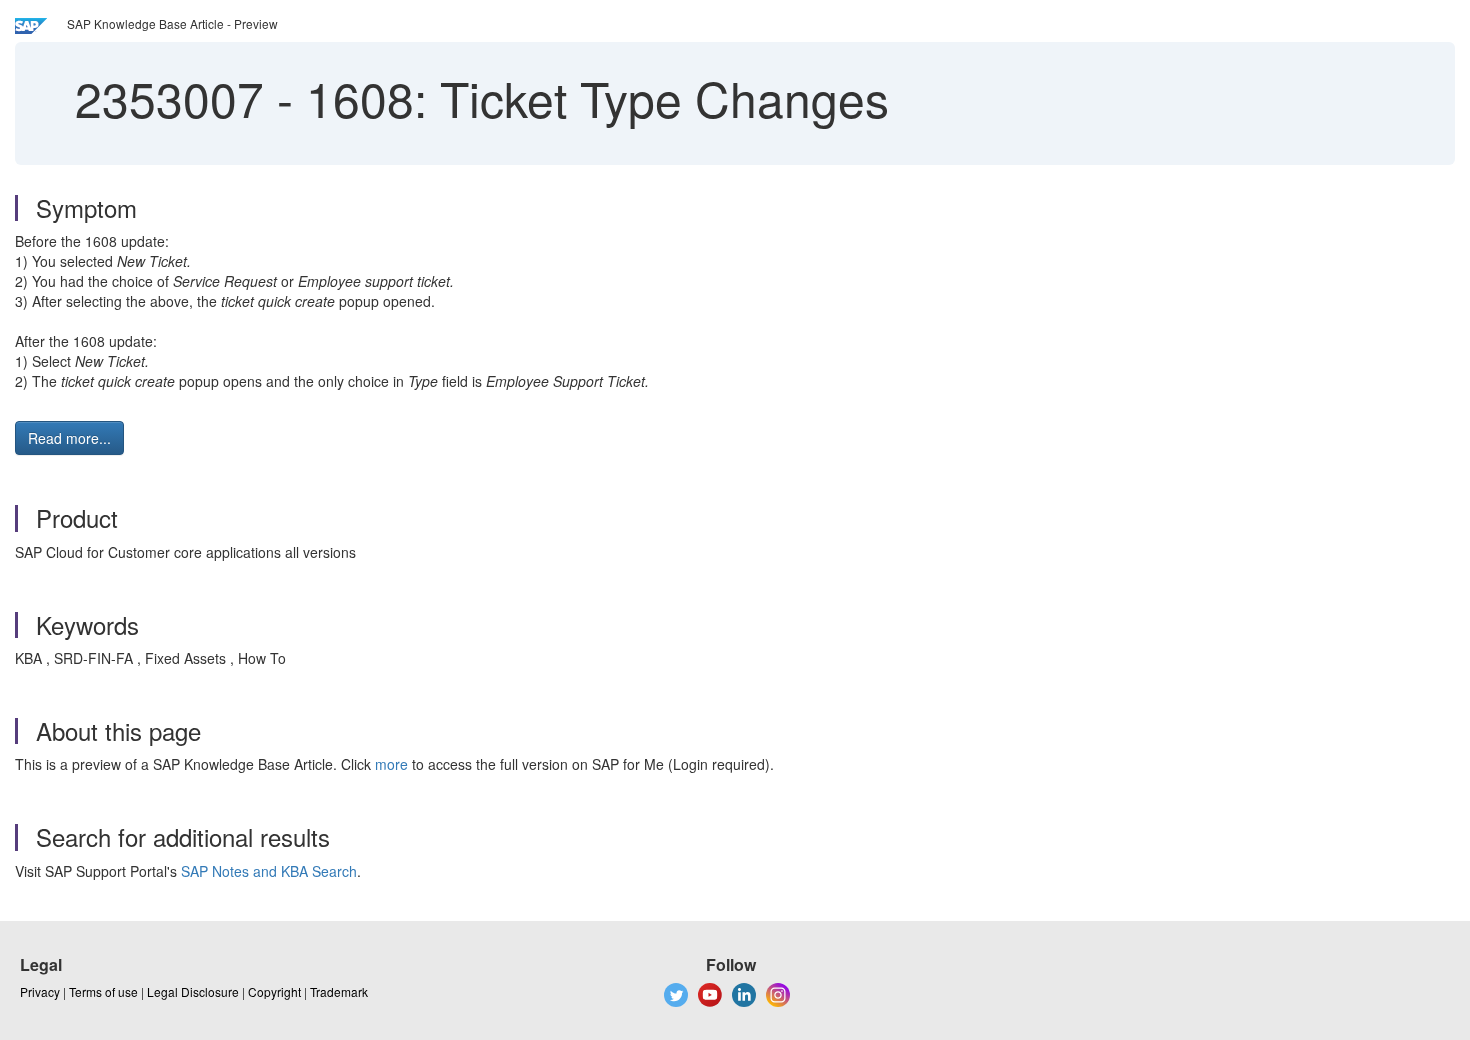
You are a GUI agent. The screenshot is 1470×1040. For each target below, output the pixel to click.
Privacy (40, 991)
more (391, 764)
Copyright (274, 991)
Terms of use (103, 991)
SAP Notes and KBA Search (269, 871)
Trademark (339, 991)
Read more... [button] (69, 438)
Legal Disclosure (193, 991)
